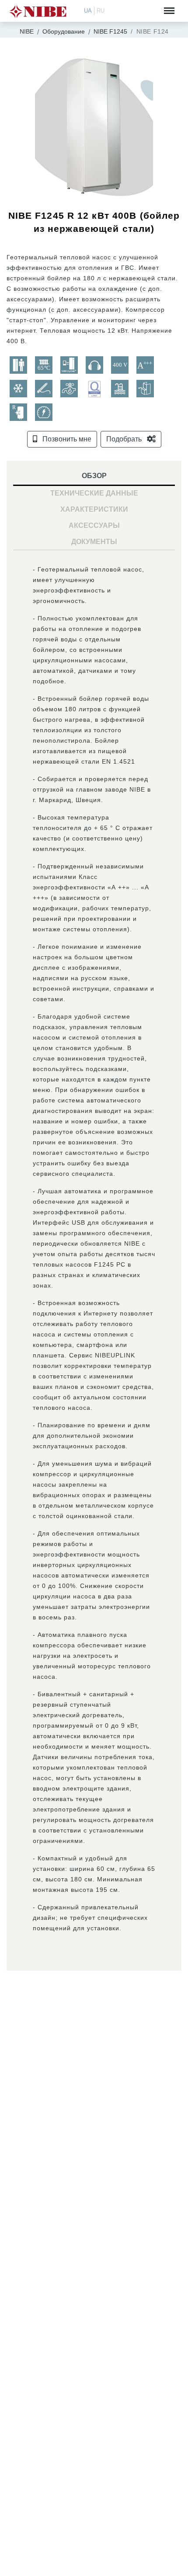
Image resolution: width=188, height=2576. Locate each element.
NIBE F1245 (110, 31)
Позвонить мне (66, 439)
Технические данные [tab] (94, 493)
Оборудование (64, 31)
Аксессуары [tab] (94, 525)
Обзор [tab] (94, 476)
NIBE (27, 31)
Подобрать (125, 439)
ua (88, 11)
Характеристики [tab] (94, 509)
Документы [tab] (94, 542)
